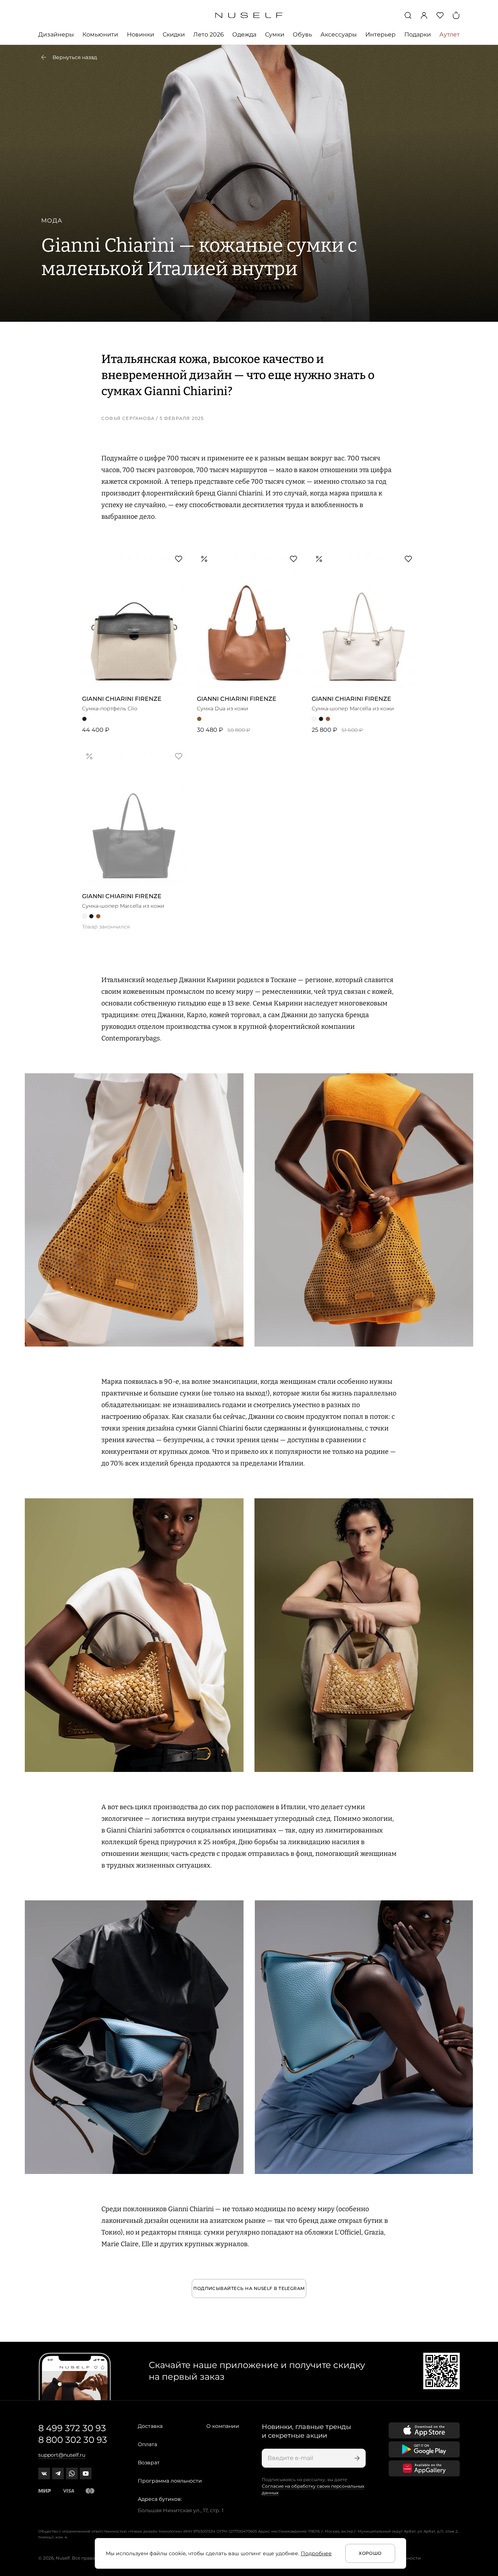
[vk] (44, 2473)
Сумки (275, 34)
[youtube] (86, 2473)
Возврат (149, 2463)
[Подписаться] (356, 2458)
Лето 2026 (209, 34)
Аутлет (450, 34)
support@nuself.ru (62, 2455)
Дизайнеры (56, 34)
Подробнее (316, 2553)
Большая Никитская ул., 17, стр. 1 (181, 2510)
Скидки (174, 34)
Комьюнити (100, 34)
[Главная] (249, 16)
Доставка (150, 2426)
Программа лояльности (170, 2481)
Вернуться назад (75, 57)
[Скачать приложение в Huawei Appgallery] (424, 2468)
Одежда (244, 34)
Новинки (141, 34)
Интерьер (380, 34)
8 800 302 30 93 (73, 2440)
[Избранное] (440, 15)
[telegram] (58, 2473)
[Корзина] (456, 15)
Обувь (302, 34)
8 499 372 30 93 (72, 2428)
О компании (223, 2426)
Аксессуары (339, 34)
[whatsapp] (72, 2473)
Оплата (147, 2444)
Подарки (418, 34)
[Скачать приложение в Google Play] (424, 2449)
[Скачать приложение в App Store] (424, 2430)
